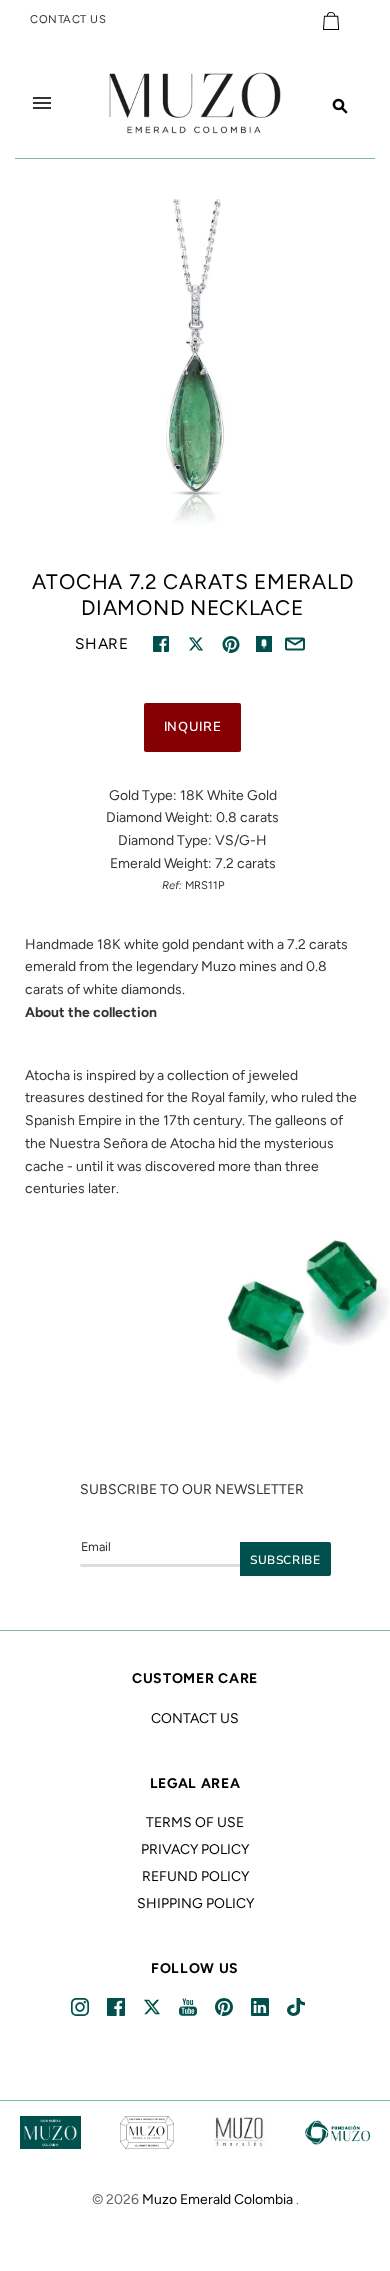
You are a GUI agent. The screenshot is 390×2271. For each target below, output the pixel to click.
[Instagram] (81, 2007)
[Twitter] (153, 2007)
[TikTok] (297, 2007)
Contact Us (195, 1718)
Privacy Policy (195, 1849)
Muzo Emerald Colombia (217, 2199)
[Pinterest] (225, 2007)
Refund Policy (195, 1876)
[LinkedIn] (261, 2007)
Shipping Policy (195, 1903)
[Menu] (42, 103)
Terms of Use (195, 1822)
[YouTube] (189, 2007)
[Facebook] (117, 2007)
